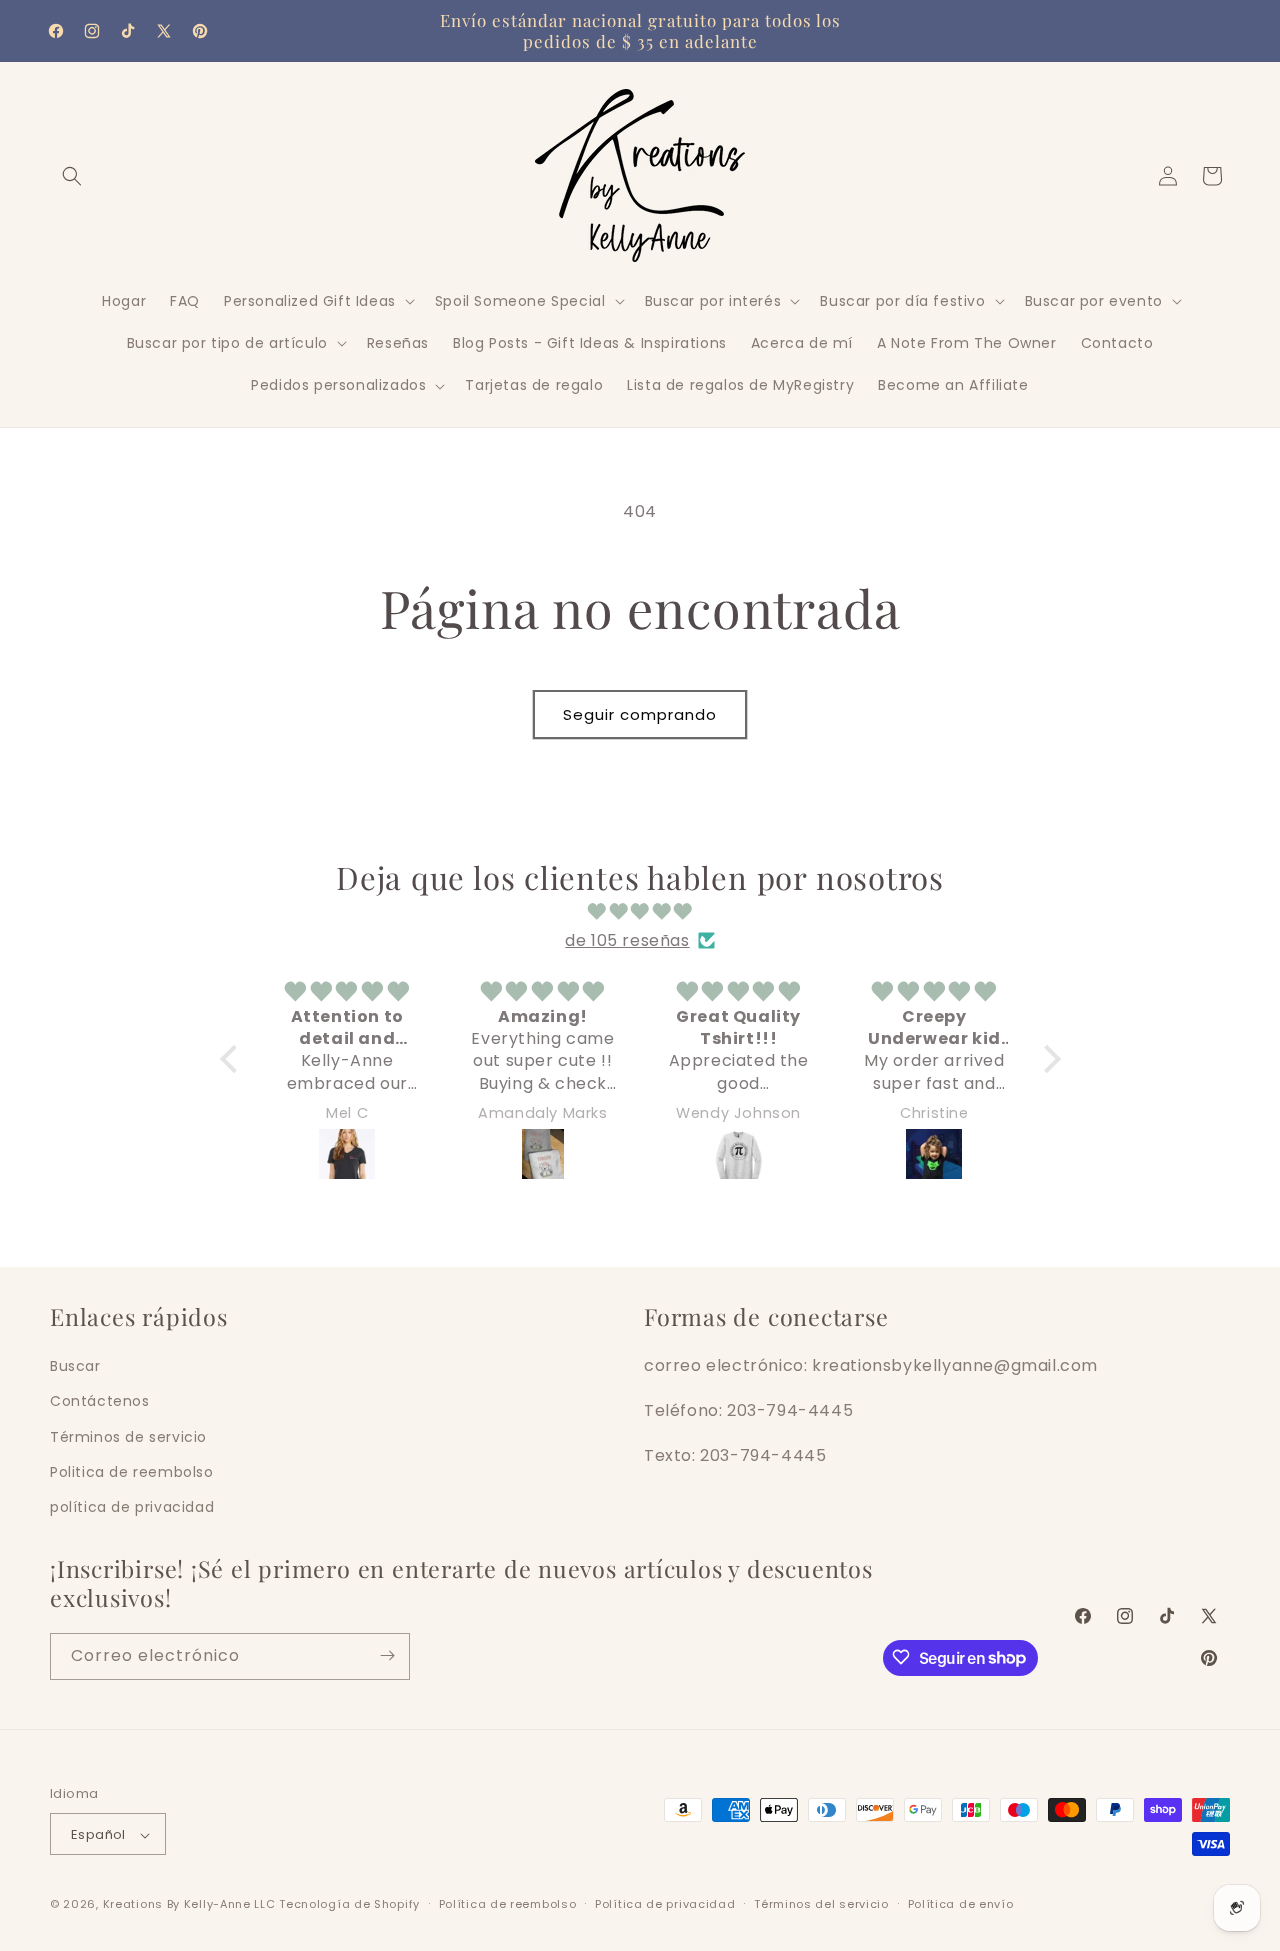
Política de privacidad (665, 1904)
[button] (72, 176)
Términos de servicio (128, 1436)
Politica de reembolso (132, 1471)
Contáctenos (100, 1401)
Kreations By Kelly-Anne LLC (189, 1905)
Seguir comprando (640, 714)
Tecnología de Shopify (349, 1905)
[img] (640, 911)
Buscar (75, 1366)
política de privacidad (132, 1506)
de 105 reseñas (627, 939)
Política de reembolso (508, 1904)
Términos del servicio (821, 1904)
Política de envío (961, 1904)
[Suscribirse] (387, 1655)
